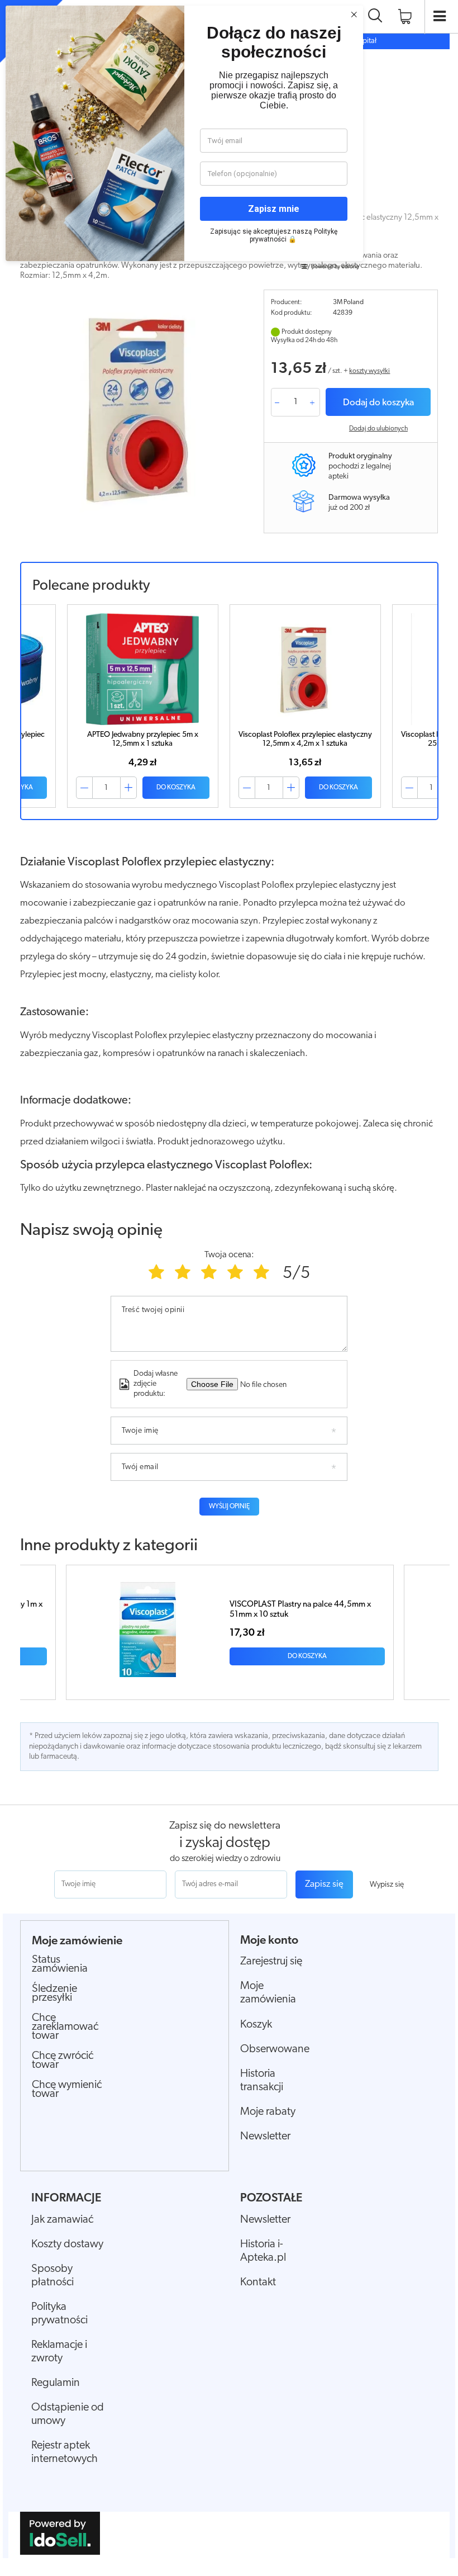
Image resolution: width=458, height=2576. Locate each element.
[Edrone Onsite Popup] (229, 1288)
